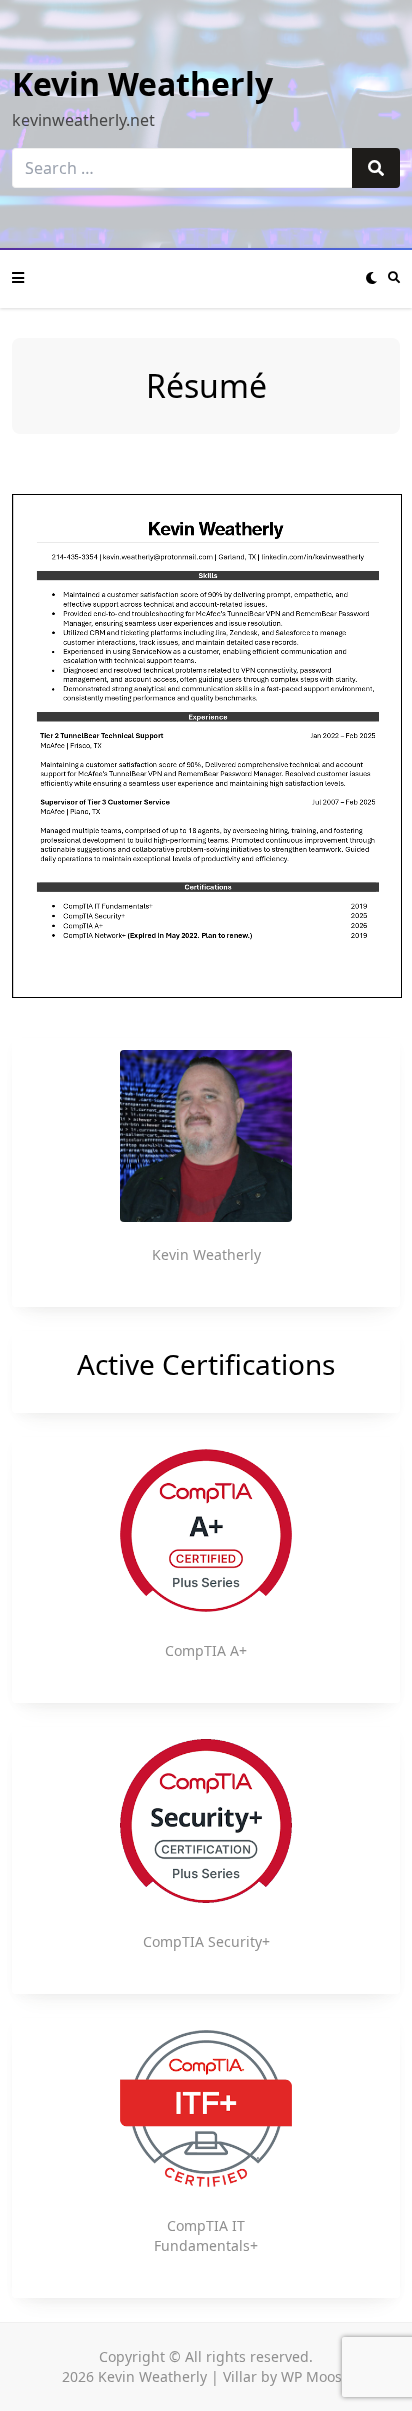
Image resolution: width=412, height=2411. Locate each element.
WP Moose (315, 2376)
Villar (240, 2376)
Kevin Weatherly (142, 83)
